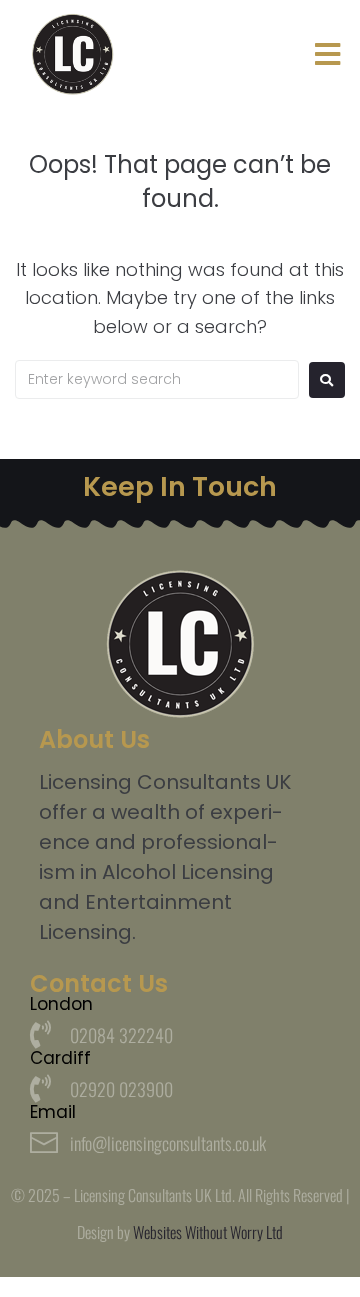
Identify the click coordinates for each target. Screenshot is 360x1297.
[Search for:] (157, 379)
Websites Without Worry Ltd (208, 1232)
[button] (327, 54)
